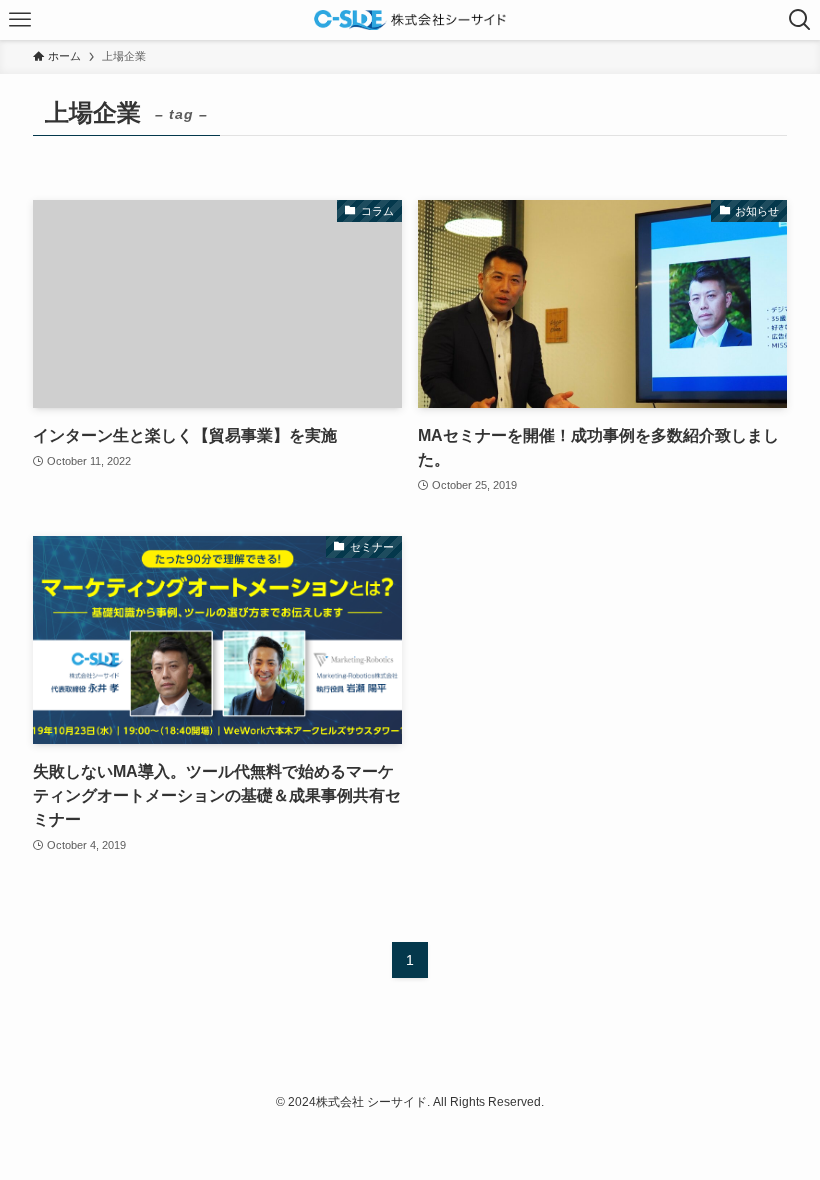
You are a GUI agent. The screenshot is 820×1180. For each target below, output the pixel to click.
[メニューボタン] (20, 20)
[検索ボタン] (800, 20)
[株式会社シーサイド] (410, 20)
